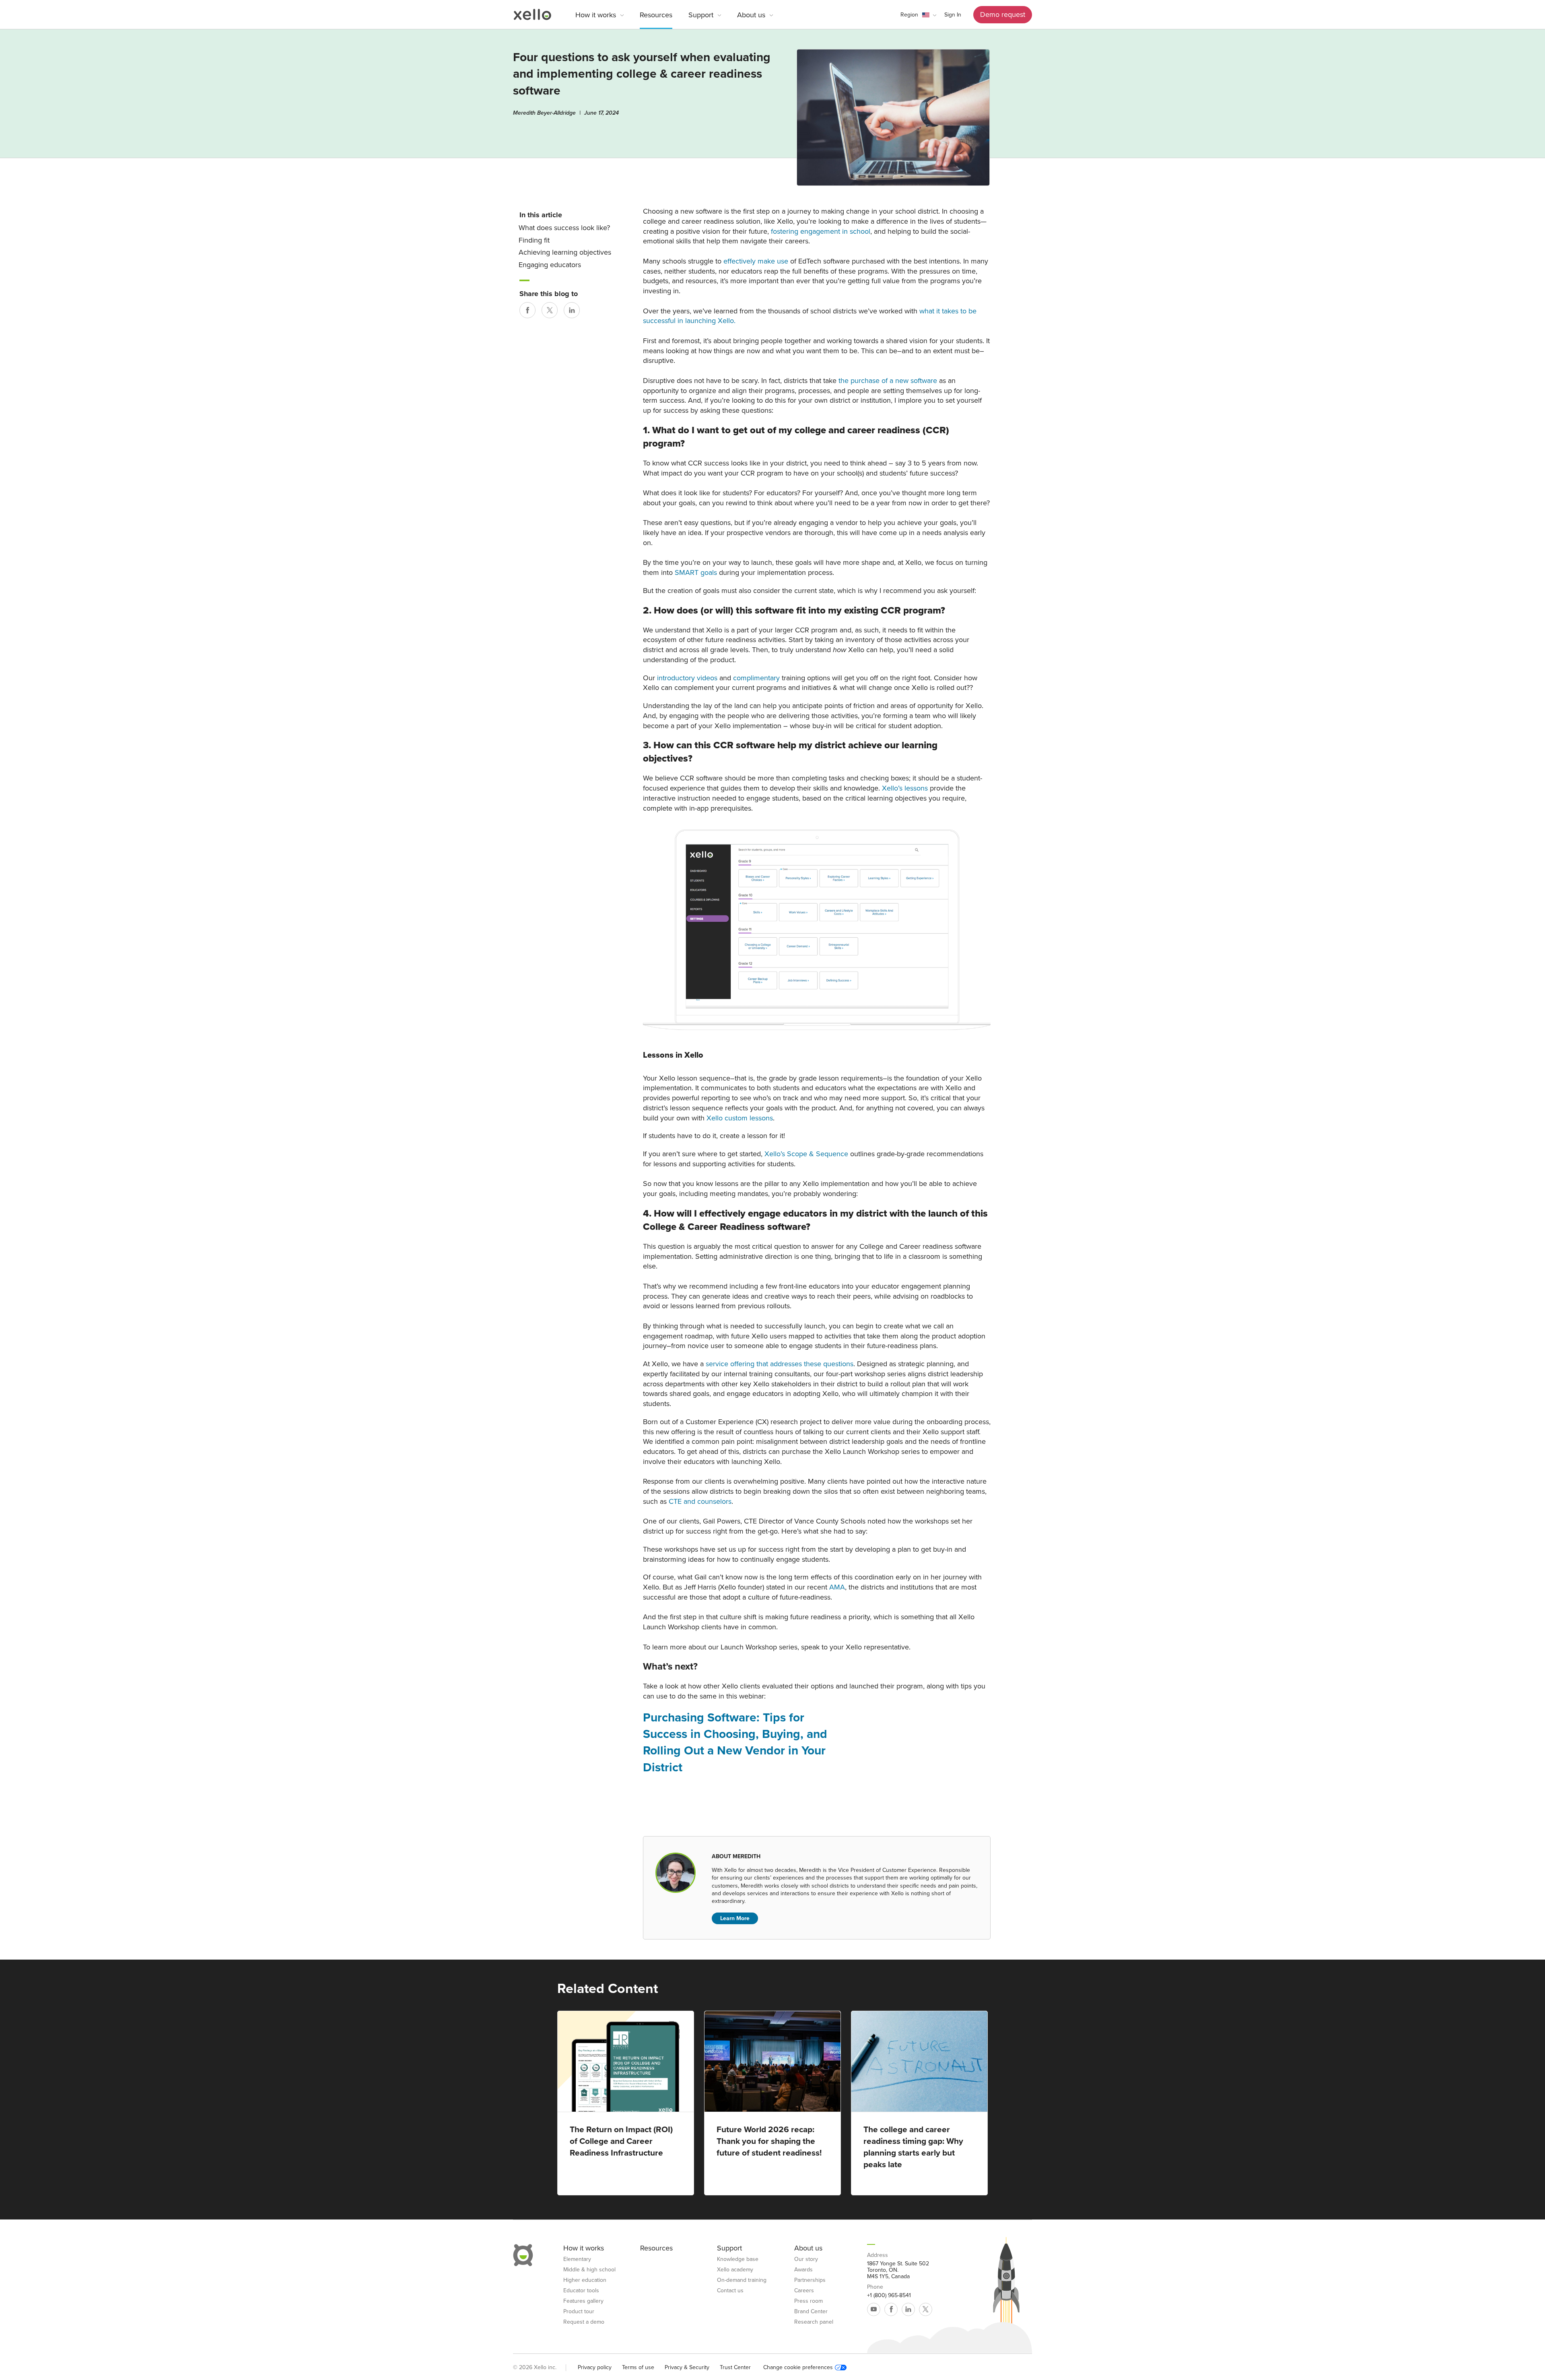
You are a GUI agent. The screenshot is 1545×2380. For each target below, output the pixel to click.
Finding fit (534, 240)
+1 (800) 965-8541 (889, 2296)
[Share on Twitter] (550, 310)
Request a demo (584, 2322)
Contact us (730, 2291)
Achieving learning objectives (565, 252)
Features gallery (583, 2301)
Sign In (953, 15)
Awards (803, 2270)
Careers (804, 2291)
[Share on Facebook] (527, 310)
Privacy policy (595, 2367)
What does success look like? (564, 228)
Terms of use (638, 2367)
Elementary (577, 2259)
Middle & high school (589, 2270)
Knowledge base (738, 2259)
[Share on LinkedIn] (572, 310)
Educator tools (581, 2291)
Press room (809, 2301)
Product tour (579, 2312)
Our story (806, 2259)
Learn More (735, 1918)
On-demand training (742, 2280)
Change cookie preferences (798, 2368)
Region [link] (909, 15)
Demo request (1003, 14)
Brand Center (811, 2312)
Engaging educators (550, 265)
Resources (656, 15)
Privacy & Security (687, 2367)
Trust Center (735, 2367)
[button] (918, 15)
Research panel (814, 2322)
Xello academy (735, 2270)
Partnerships (810, 2280)
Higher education (585, 2280)
